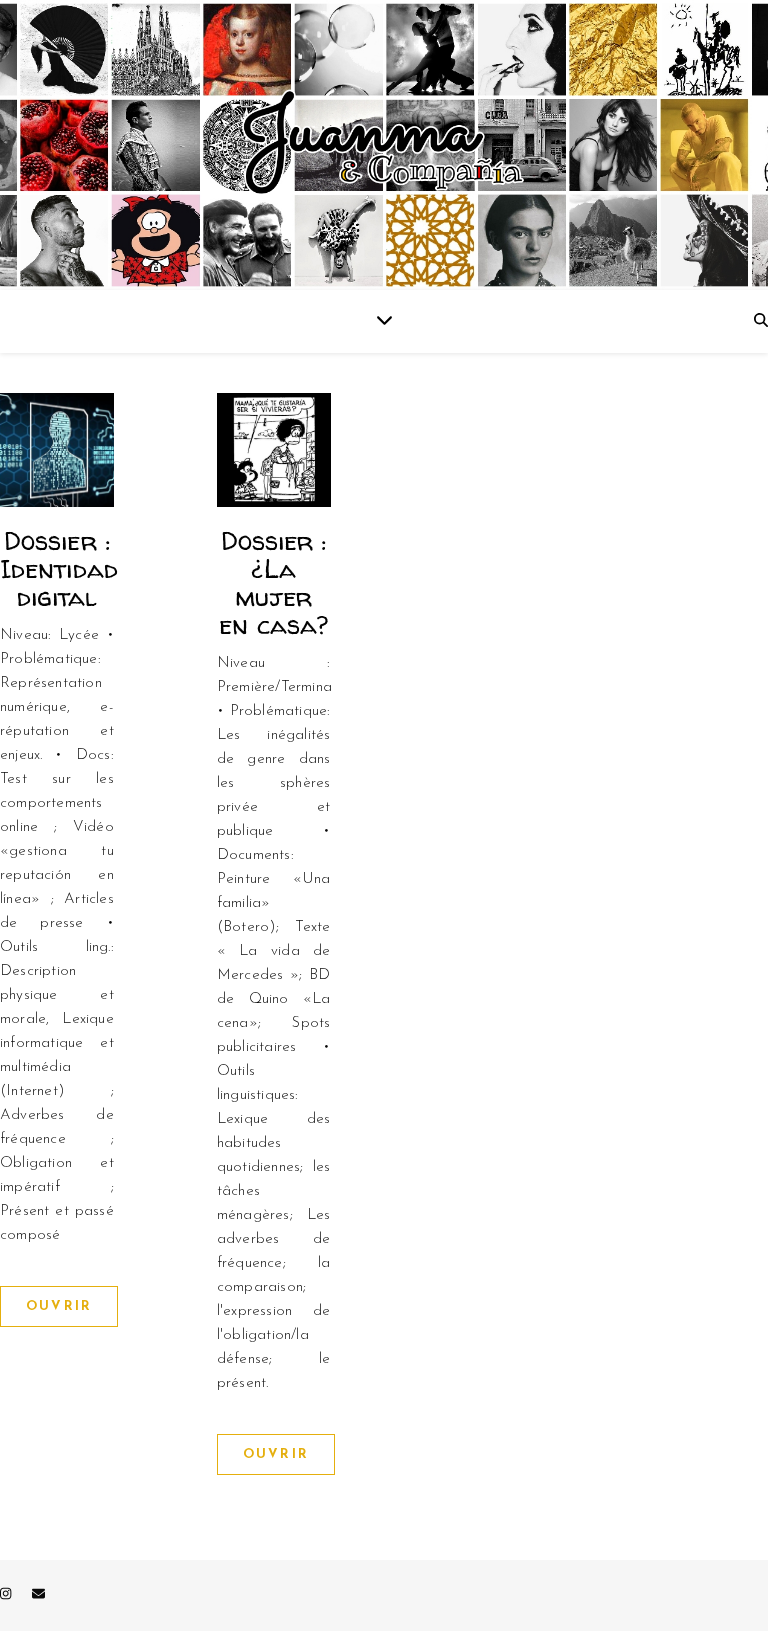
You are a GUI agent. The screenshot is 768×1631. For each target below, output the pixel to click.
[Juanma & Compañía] (384, 145)
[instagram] (7, 1595)
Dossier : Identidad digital (59, 568)
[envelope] (38, 1595)
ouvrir (59, 1306)
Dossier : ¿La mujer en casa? (273, 582)
